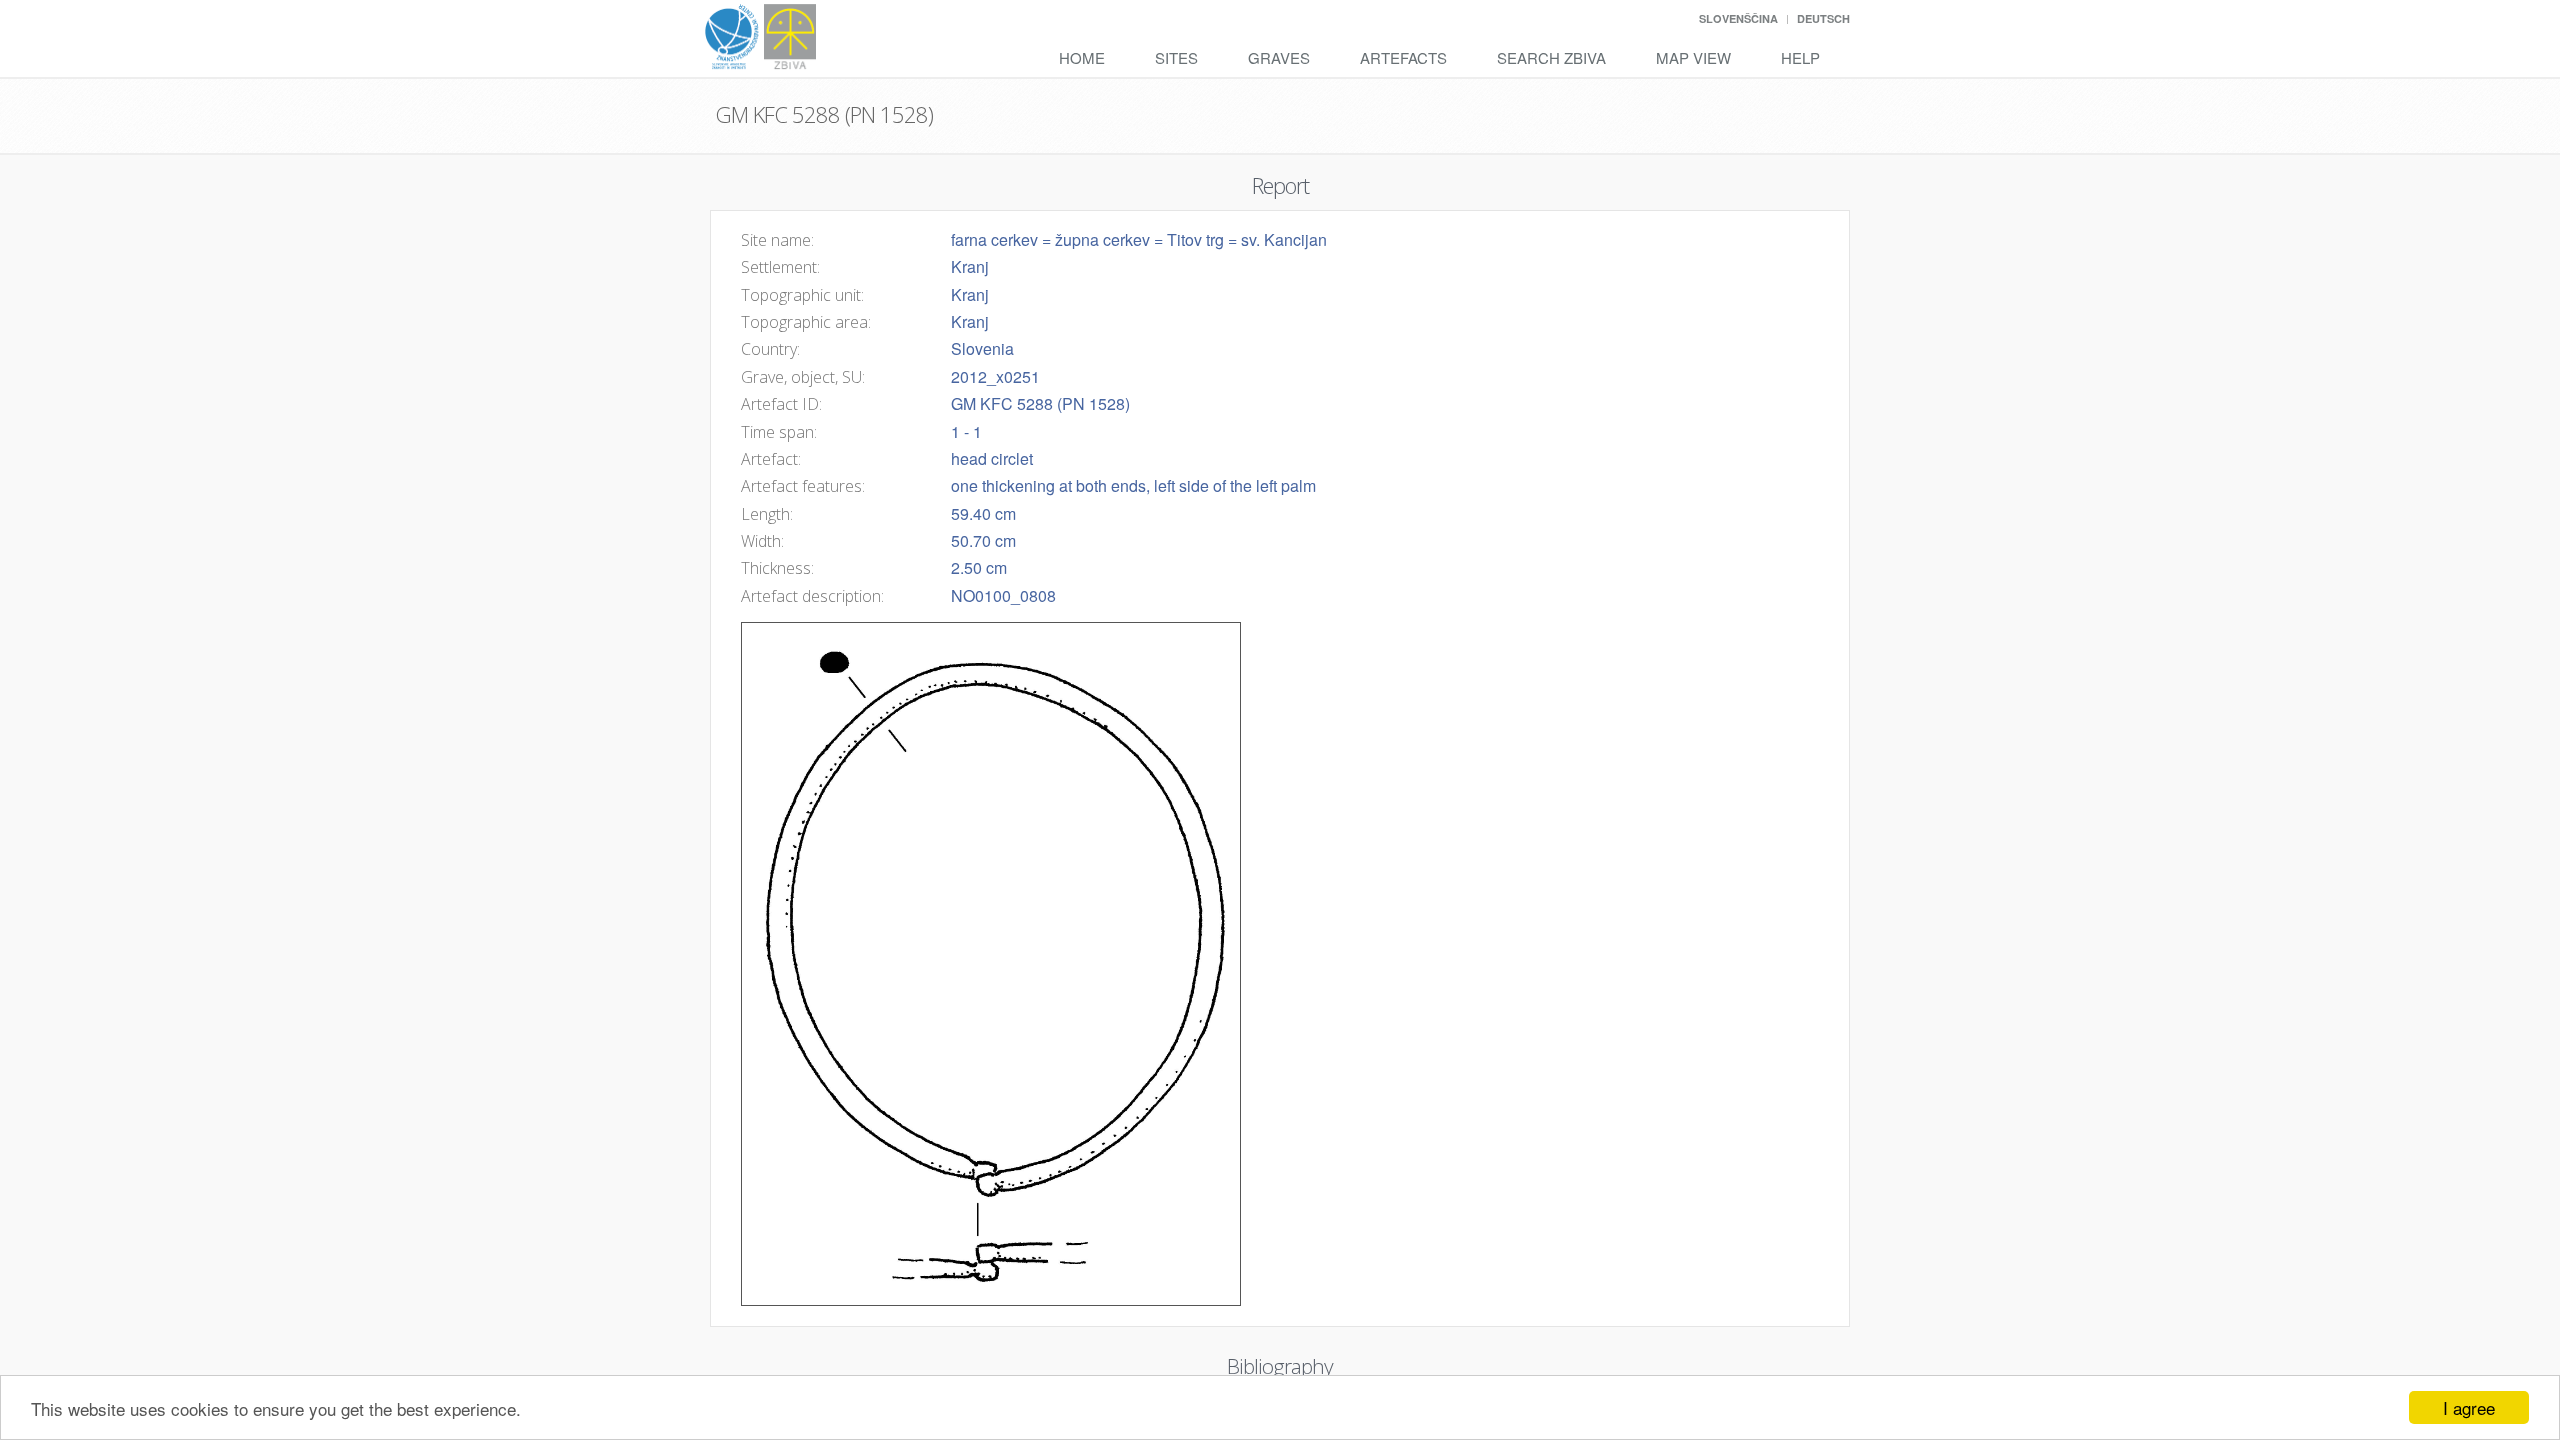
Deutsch (1823, 18)
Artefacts (1403, 57)
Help (1800, 57)
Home (1082, 57)
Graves (1279, 57)
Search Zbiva (1551, 57)
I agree (2469, 1407)
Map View (1693, 57)
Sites (1176, 57)
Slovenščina (1738, 18)
